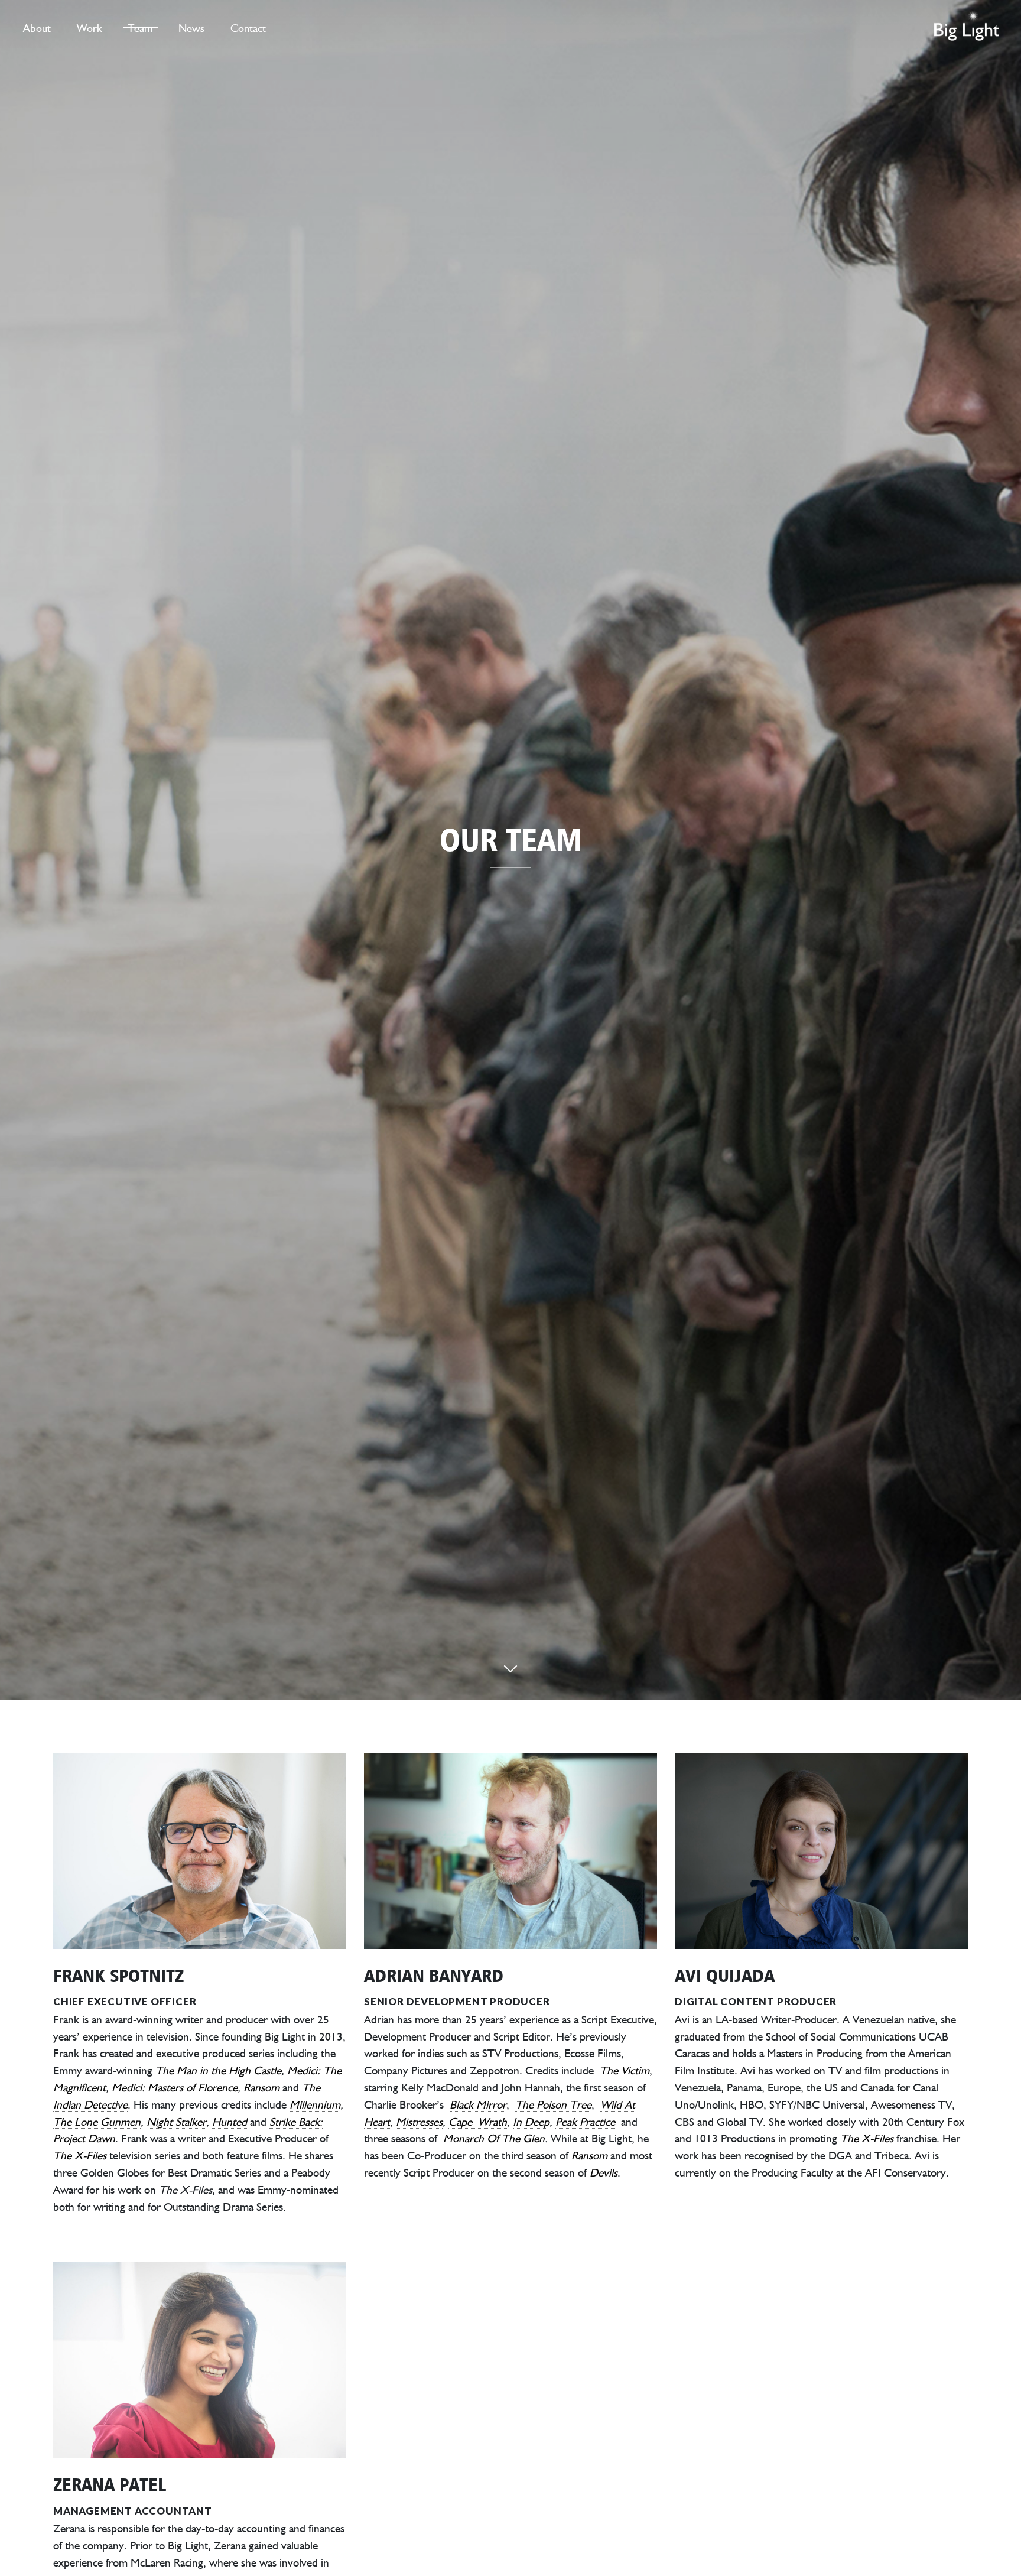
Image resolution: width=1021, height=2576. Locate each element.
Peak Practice (585, 2121)
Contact (248, 27)
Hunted (230, 2121)
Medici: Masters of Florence (175, 2087)
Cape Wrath (478, 2121)
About (37, 27)
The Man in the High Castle (218, 2070)
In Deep (531, 2121)
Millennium (315, 2104)
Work (90, 27)
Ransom (261, 2087)
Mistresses (419, 2121)
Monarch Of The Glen (494, 2138)
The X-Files (80, 2155)
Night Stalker (176, 2121)
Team (140, 27)
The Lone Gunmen (97, 2121)
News (191, 27)
